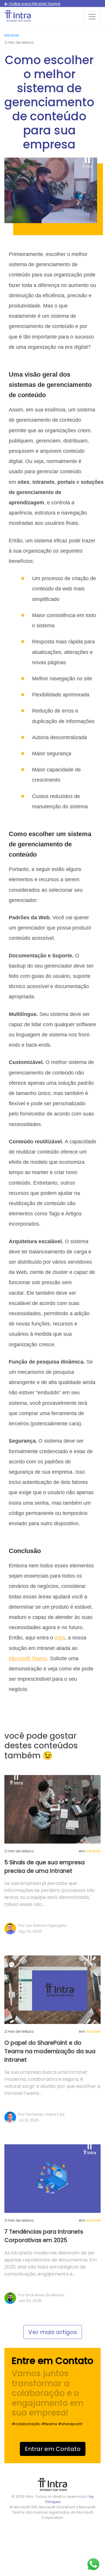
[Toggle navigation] (92, 17)
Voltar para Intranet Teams (34, 4)
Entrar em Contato (53, 2449)
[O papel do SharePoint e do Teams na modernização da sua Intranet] (52, 1989)
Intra (60, 1638)
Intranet (12, 35)
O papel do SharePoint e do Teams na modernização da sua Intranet (50, 2051)
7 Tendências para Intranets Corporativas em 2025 (44, 2236)
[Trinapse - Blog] (18, 17)
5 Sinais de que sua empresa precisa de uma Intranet (44, 1867)
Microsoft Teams (28, 1658)
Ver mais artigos (53, 2332)
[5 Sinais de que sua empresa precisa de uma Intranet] (52, 1809)
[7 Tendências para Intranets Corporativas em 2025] (52, 2178)
